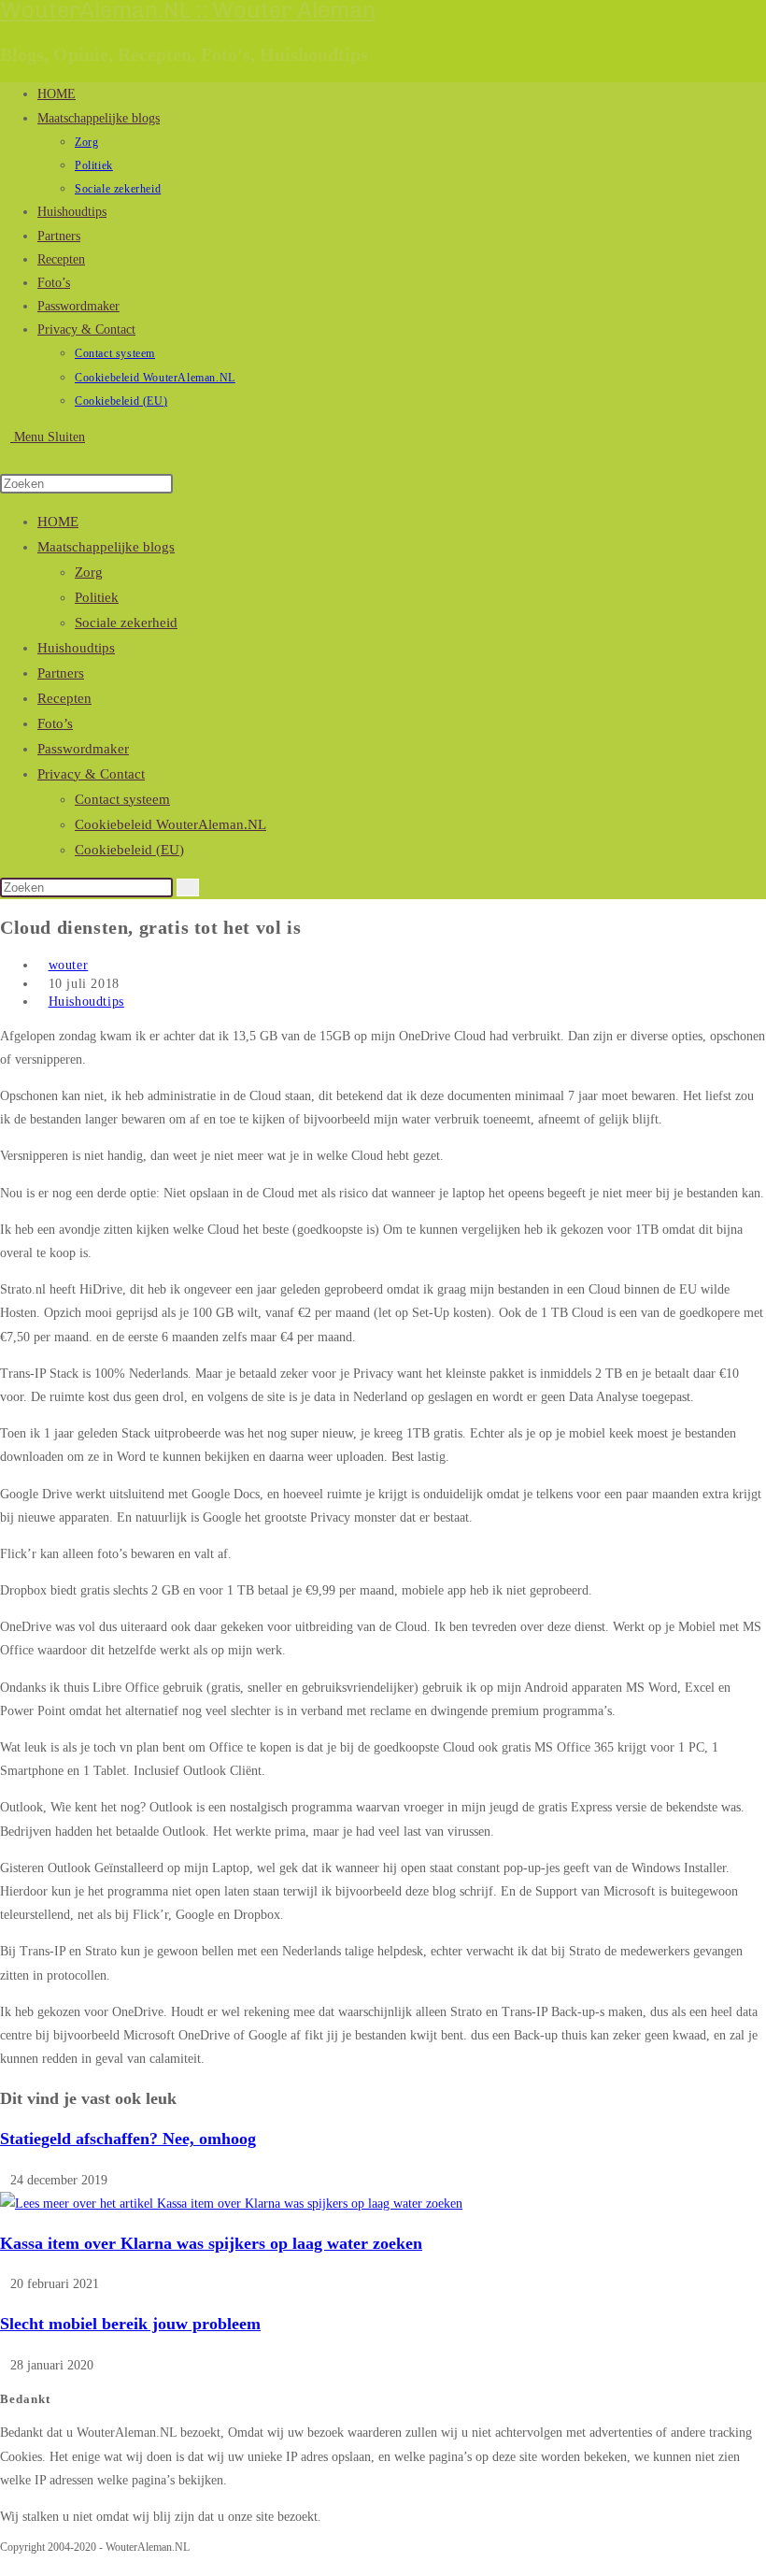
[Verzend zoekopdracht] (188, 887)
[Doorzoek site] (5, 460)
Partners (61, 673)
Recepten (64, 698)
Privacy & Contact (91, 774)
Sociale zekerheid (126, 623)
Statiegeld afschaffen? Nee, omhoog (128, 2139)
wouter (69, 965)
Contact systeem (122, 799)
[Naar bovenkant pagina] (5, 2564)
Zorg (89, 572)
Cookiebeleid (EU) (129, 850)
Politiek (97, 597)
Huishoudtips (76, 648)
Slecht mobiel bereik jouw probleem (130, 2324)
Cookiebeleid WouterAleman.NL (170, 824)
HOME (58, 522)
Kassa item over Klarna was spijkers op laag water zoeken (211, 2243)
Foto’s (55, 723)
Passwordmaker (83, 749)
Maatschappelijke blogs (106, 547)
